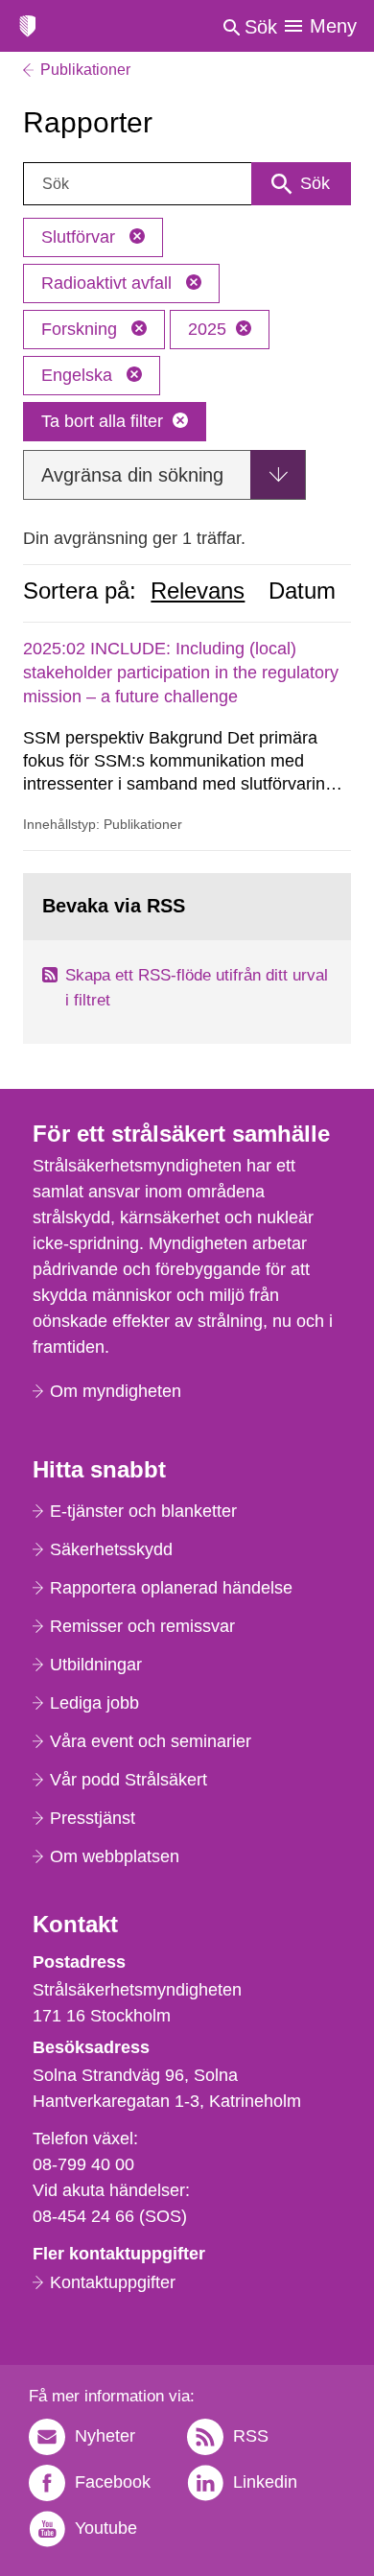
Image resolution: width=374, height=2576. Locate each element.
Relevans (198, 591)
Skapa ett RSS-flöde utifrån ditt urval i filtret (197, 988)
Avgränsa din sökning (132, 475)
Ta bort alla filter (102, 421)
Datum (302, 591)
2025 (207, 329)
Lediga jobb (94, 1703)
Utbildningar (96, 1665)
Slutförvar (81, 237)
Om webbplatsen (115, 1856)
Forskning (82, 329)
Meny (333, 26)
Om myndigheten (116, 1391)
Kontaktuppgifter (113, 2282)
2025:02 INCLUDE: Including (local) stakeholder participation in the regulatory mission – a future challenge (181, 673)
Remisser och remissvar (142, 1626)
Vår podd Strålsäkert (129, 1780)
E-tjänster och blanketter (143, 1511)
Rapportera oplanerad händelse (171, 1588)
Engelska (79, 375)
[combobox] (187, 184)
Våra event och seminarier (151, 1741)
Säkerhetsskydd (111, 1549)
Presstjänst (93, 1818)
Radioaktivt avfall (109, 283)
